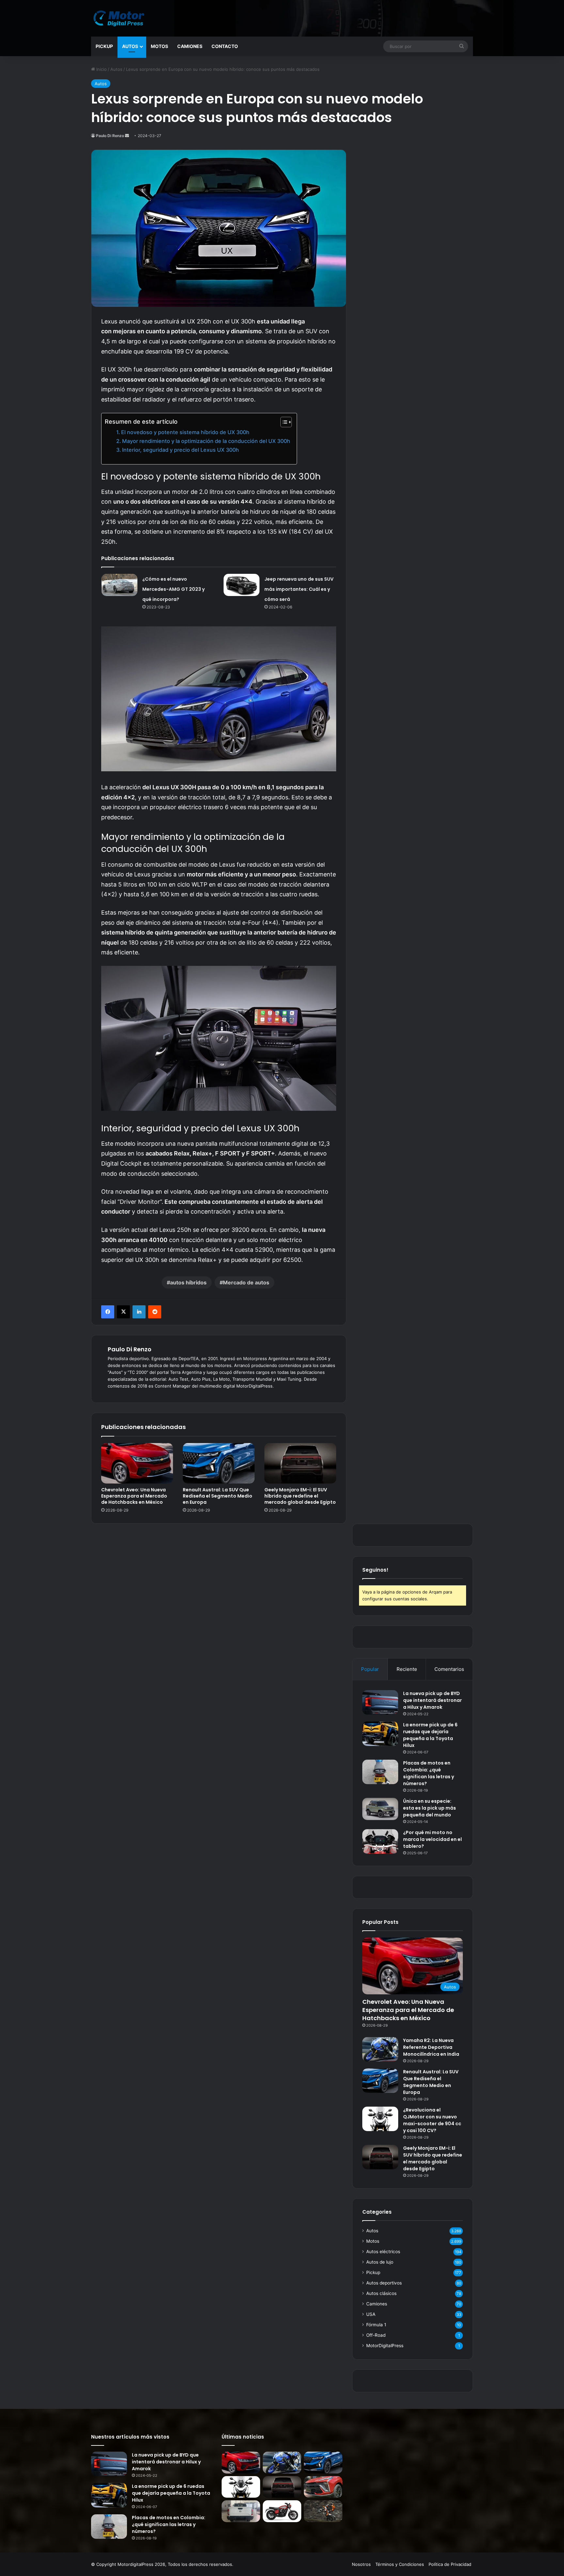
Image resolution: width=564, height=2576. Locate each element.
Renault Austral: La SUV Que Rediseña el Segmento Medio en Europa (218, 1496)
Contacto (225, 46)
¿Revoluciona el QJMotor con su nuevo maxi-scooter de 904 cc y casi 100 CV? (432, 2120)
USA (371, 2314)
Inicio (101, 69)
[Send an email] (127, 136)
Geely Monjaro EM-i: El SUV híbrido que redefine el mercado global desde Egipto (300, 1496)
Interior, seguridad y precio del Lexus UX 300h (180, 450)
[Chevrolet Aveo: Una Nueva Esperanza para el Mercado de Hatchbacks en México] (137, 1463)
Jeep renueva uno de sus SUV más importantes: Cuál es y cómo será (299, 589)
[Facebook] (108, 1312)
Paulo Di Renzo (110, 136)
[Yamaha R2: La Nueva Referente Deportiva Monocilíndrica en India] (380, 2049)
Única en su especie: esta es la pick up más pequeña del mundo (430, 1808)
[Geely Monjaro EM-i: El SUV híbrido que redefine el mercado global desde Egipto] (300, 1463)
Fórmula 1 (376, 2325)
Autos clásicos (381, 2293)
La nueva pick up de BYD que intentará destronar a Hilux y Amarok (432, 1700)
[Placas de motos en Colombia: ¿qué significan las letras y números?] (380, 1772)
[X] (123, 1312)
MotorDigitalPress (385, 2346)
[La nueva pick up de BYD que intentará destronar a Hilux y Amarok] (380, 1702)
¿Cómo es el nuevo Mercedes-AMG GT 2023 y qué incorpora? (173, 589)
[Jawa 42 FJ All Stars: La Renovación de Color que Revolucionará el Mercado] (282, 2511)
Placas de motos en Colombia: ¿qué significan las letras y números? (429, 1773)
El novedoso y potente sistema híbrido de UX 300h (185, 432)
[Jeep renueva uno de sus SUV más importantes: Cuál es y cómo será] (242, 585)
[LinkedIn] (139, 1312)
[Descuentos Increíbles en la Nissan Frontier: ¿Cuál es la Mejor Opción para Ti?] (241, 2511)
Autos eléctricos (383, 2252)
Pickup (104, 46)
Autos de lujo (380, 2262)
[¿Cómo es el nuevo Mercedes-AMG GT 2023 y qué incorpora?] (119, 585)
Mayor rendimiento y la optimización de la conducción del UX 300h (206, 441)
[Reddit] (155, 1312)
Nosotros (361, 2564)
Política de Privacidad (450, 2564)
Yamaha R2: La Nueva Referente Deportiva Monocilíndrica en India (431, 2047)
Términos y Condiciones (400, 2564)
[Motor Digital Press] (120, 18)
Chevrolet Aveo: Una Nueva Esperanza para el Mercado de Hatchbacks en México (134, 1496)
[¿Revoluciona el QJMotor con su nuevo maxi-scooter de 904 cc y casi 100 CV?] (380, 2119)
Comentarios (449, 1669)
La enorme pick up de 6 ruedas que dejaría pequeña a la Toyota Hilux (430, 1735)
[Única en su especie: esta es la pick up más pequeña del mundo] (380, 1809)
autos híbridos (188, 1282)
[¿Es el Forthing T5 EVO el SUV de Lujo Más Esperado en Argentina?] (323, 2487)
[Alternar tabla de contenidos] (283, 422)
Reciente (407, 1669)
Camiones (190, 46)
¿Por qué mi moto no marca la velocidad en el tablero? (432, 1839)
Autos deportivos (384, 2283)
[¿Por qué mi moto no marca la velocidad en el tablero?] (380, 1841)
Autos (130, 46)
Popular (370, 1669)
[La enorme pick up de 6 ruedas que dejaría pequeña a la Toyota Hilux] (380, 1734)
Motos (159, 46)
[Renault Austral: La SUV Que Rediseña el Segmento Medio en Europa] (219, 1463)
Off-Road (376, 2335)
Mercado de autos (246, 1282)
